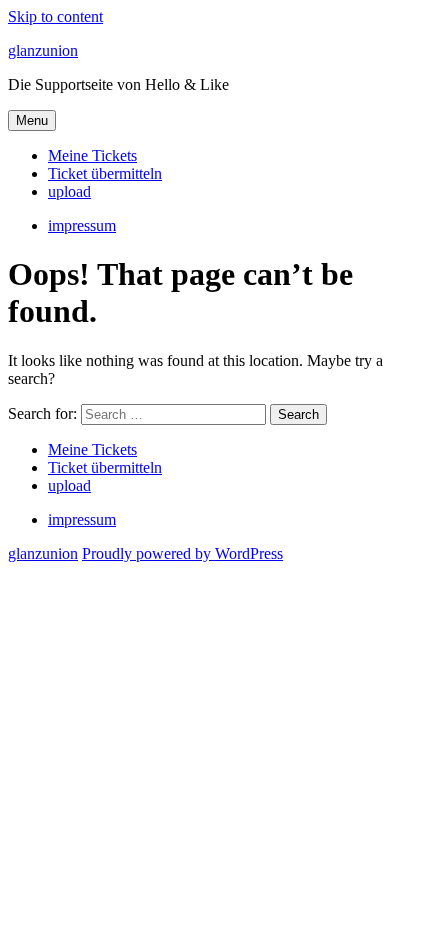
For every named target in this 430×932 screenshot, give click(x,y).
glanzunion (43, 50)
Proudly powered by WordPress (182, 553)
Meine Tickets (92, 155)
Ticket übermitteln (105, 173)
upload (69, 191)
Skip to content (55, 16)
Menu (32, 120)
